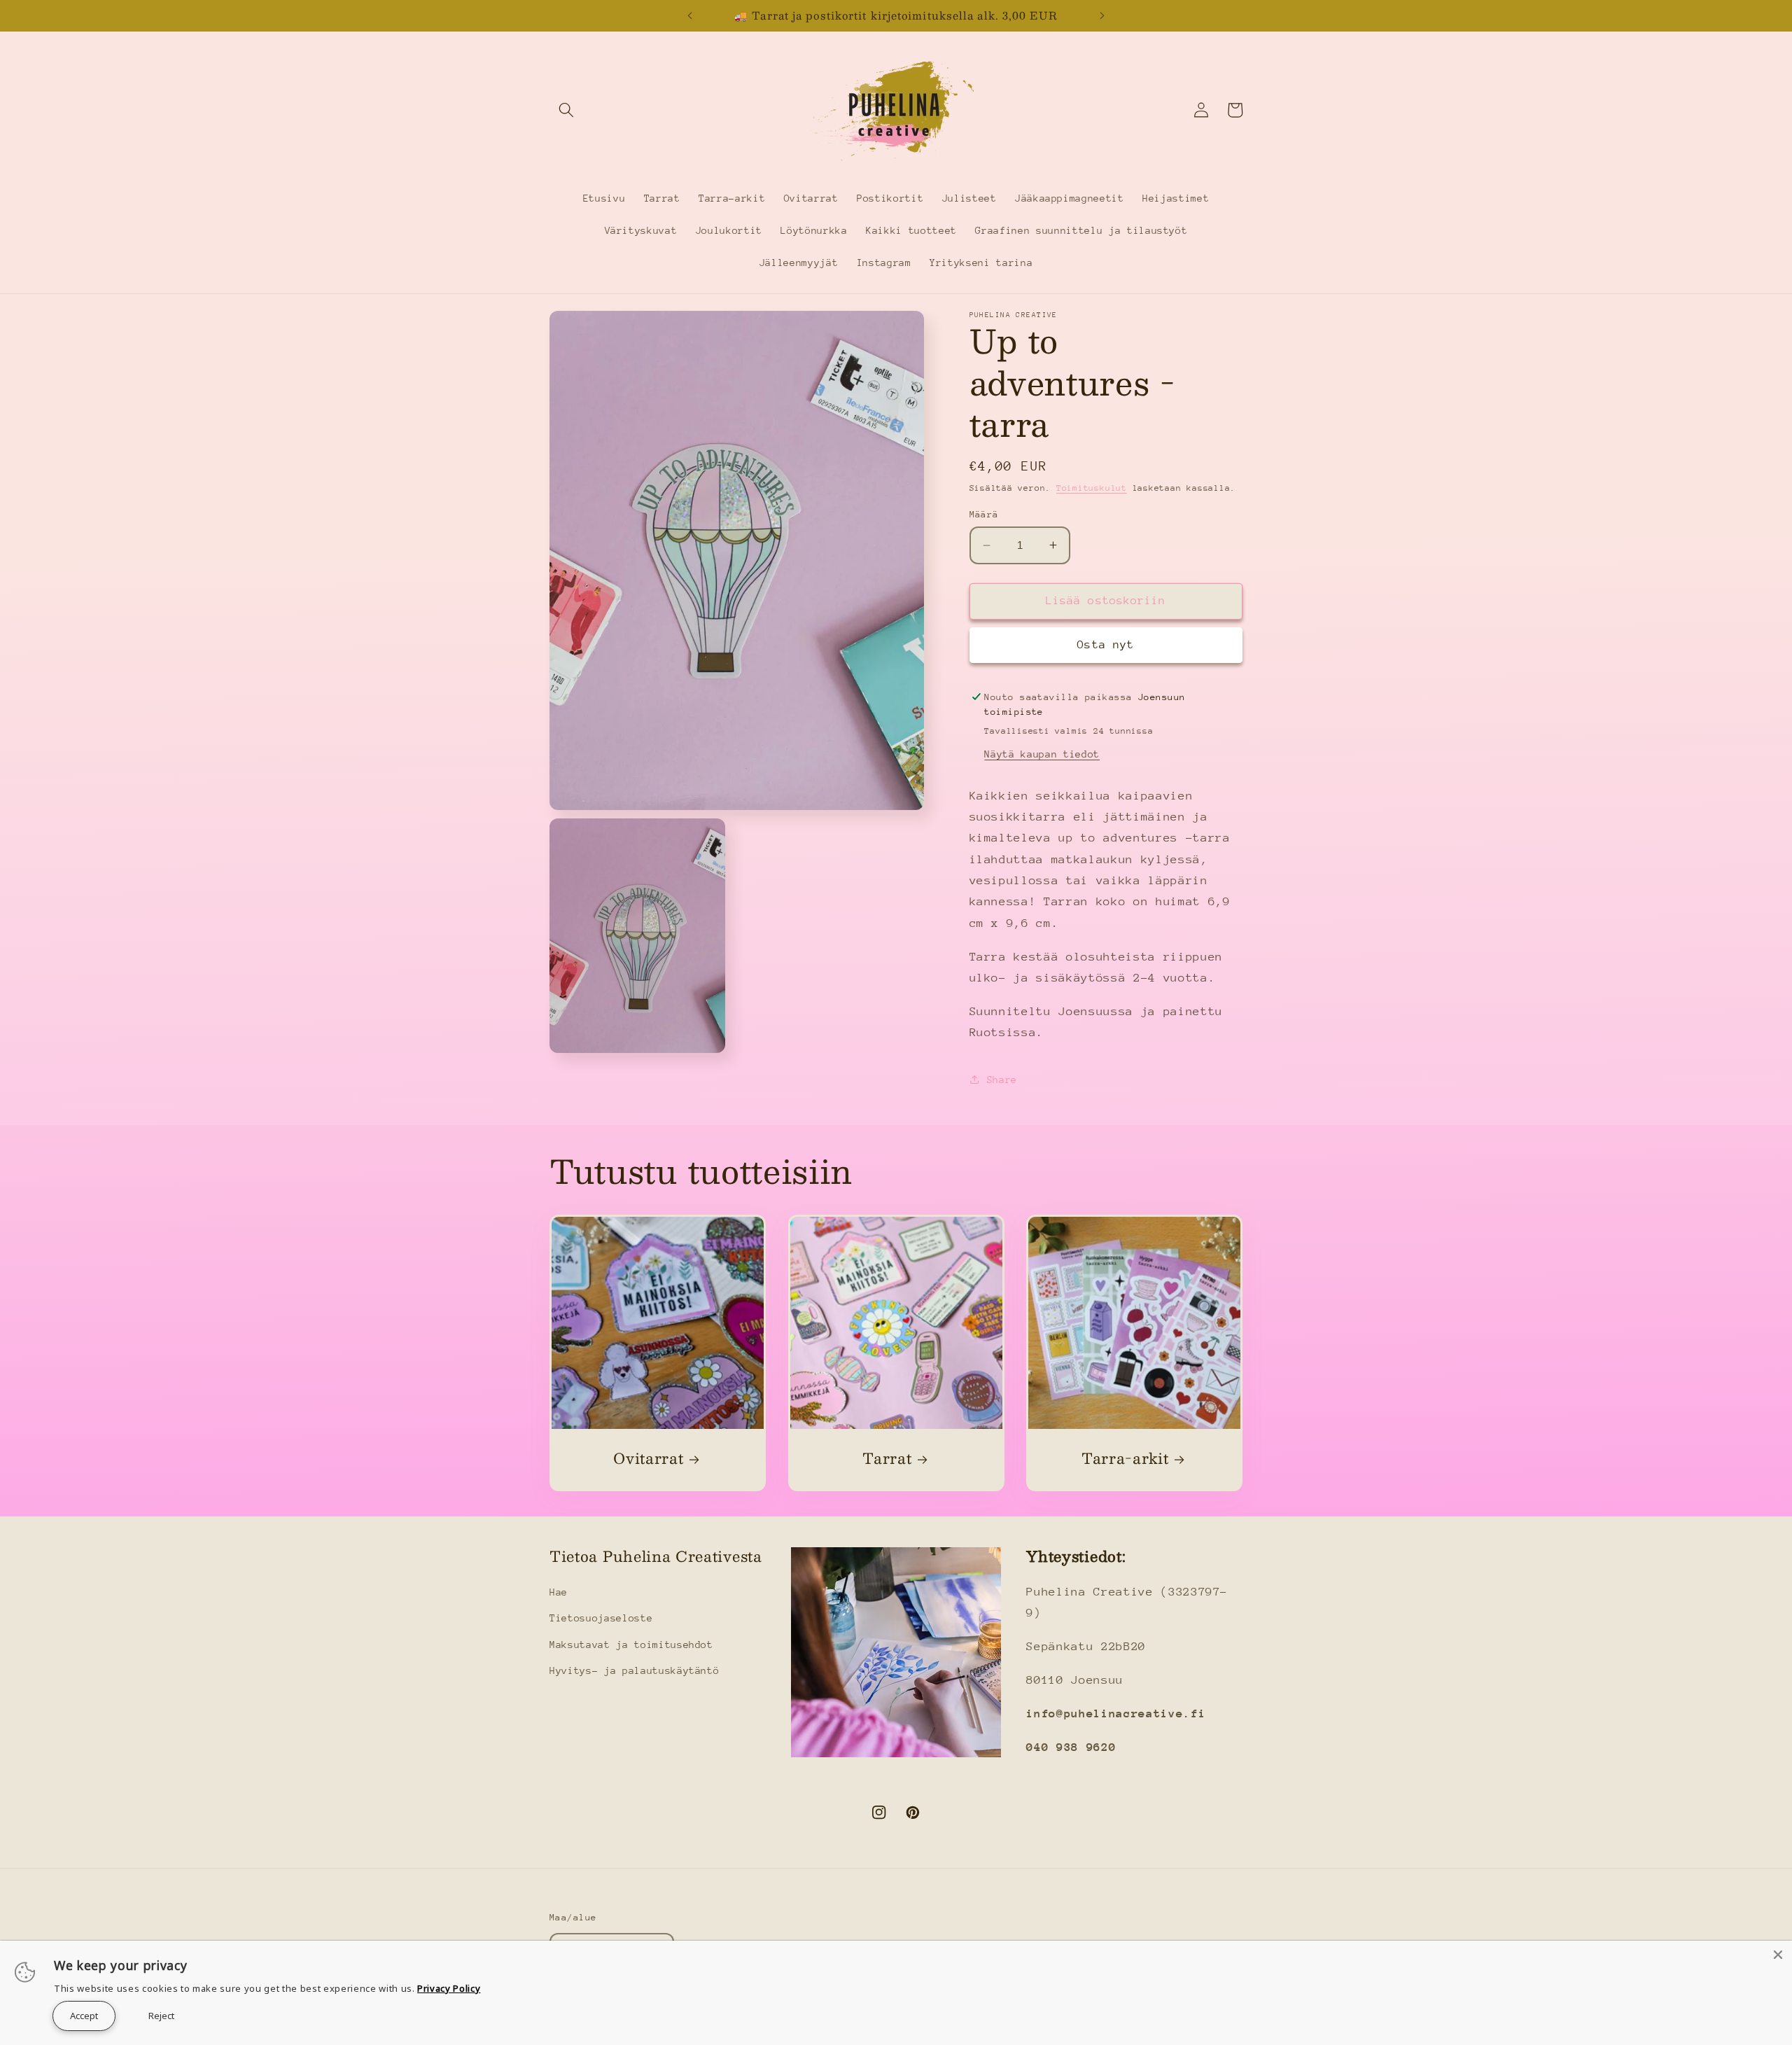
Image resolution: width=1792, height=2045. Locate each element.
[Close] (1778, 1955)
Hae (559, 1592)
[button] (566, 110)
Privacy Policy (449, 1988)
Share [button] (1002, 1080)
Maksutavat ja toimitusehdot (631, 1645)
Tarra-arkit (1125, 1459)
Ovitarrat (648, 1459)
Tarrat (887, 1459)
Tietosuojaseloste (601, 1618)
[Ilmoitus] (1102, 15)
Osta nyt (1106, 645)
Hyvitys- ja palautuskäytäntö (634, 1670)
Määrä (984, 514)
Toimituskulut (1092, 487)
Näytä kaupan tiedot (1042, 754)
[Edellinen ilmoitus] (689, 15)
